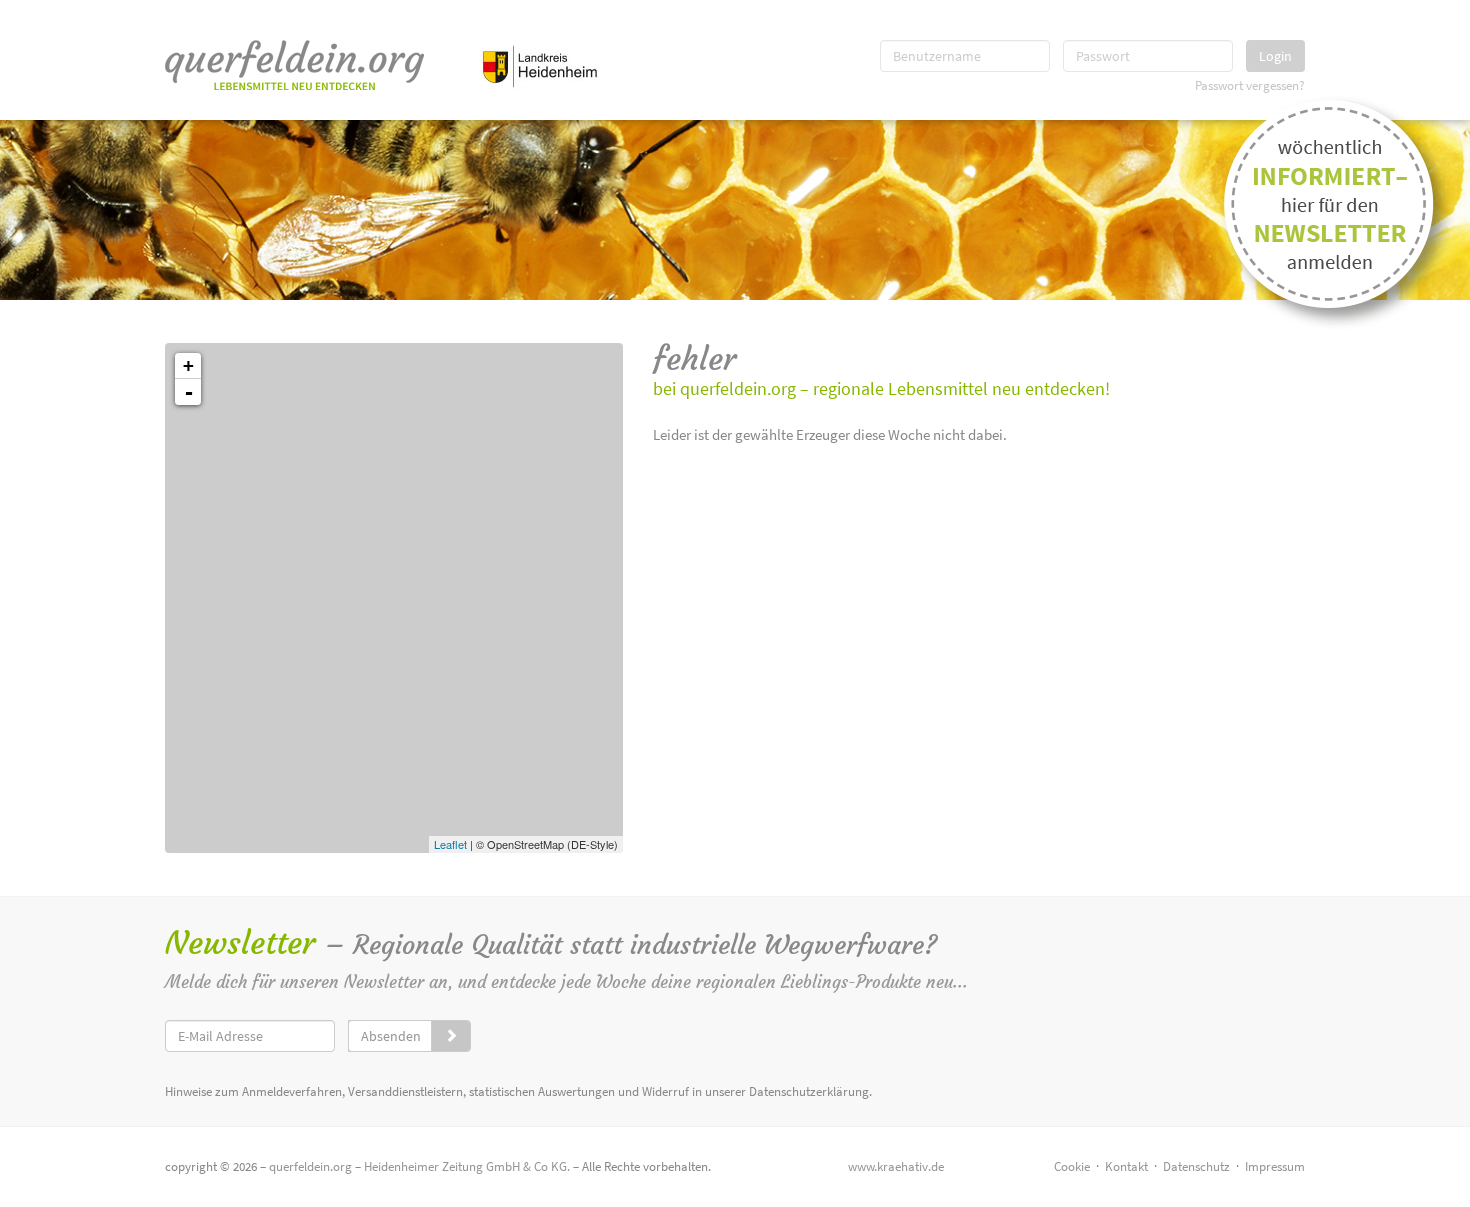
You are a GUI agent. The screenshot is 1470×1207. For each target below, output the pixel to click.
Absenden (391, 1036)
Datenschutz (1196, 1166)
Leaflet (450, 844)
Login (1275, 56)
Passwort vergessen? (1250, 85)
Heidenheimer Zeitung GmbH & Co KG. (467, 1166)
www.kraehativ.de (896, 1166)
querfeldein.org (310, 1166)
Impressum (1275, 1166)
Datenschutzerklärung (809, 1091)
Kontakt (1126, 1166)
